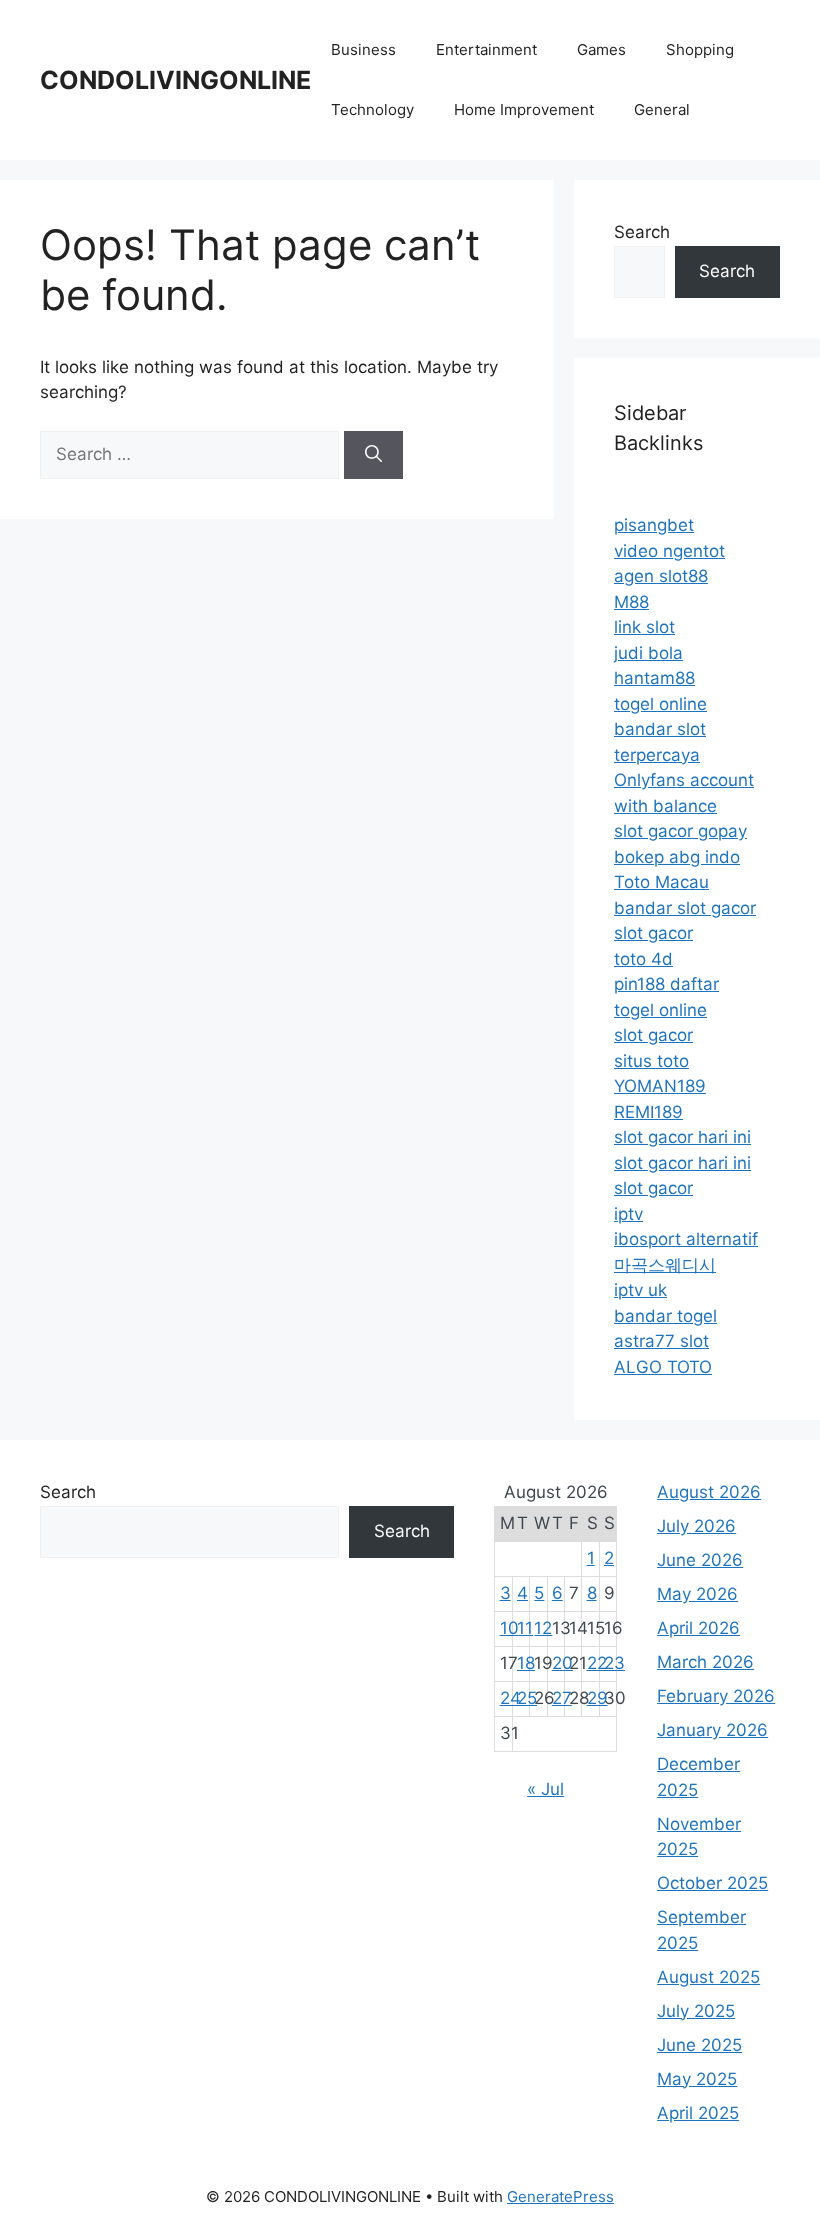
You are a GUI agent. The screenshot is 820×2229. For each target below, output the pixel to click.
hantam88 (654, 678)
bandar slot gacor (685, 908)
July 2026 (696, 1526)
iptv (628, 1214)
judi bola (648, 653)
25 (527, 1698)
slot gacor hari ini (682, 1137)
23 (614, 1663)
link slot (644, 627)
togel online (660, 704)
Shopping (700, 49)
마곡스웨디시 (665, 1265)
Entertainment (486, 49)
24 (510, 1698)
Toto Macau (661, 882)
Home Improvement (524, 109)
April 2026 (698, 1628)
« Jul (545, 1789)
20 (562, 1663)
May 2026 (697, 1594)
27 (562, 1698)
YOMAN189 (660, 1086)
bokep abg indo (677, 857)
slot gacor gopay (680, 831)
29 (597, 1698)
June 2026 (700, 1560)
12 (543, 1628)
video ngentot (669, 551)
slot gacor (653, 933)
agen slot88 (661, 576)
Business (363, 49)
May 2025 (697, 2079)
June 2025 (699, 2045)
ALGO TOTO (663, 1367)
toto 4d (643, 959)
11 (525, 1628)
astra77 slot (661, 1341)
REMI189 (648, 1112)
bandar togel (665, 1316)
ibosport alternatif (686, 1239)
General (662, 109)
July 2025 (696, 2011)
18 (526, 1663)
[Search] (373, 455)
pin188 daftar (666, 984)
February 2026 (716, 1696)
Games (601, 49)
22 (597, 1663)
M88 (631, 602)
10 (509, 1628)
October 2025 (712, 1883)
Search (642, 232)
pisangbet (654, 525)
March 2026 (705, 1662)
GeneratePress (560, 2196)
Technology (372, 109)
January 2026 (712, 1730)
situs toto (651, 1061)
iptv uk (640, 1290)
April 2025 (698, 2113)
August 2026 (709, 1492)
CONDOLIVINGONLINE (175, 80)
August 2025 (708, 1977)
